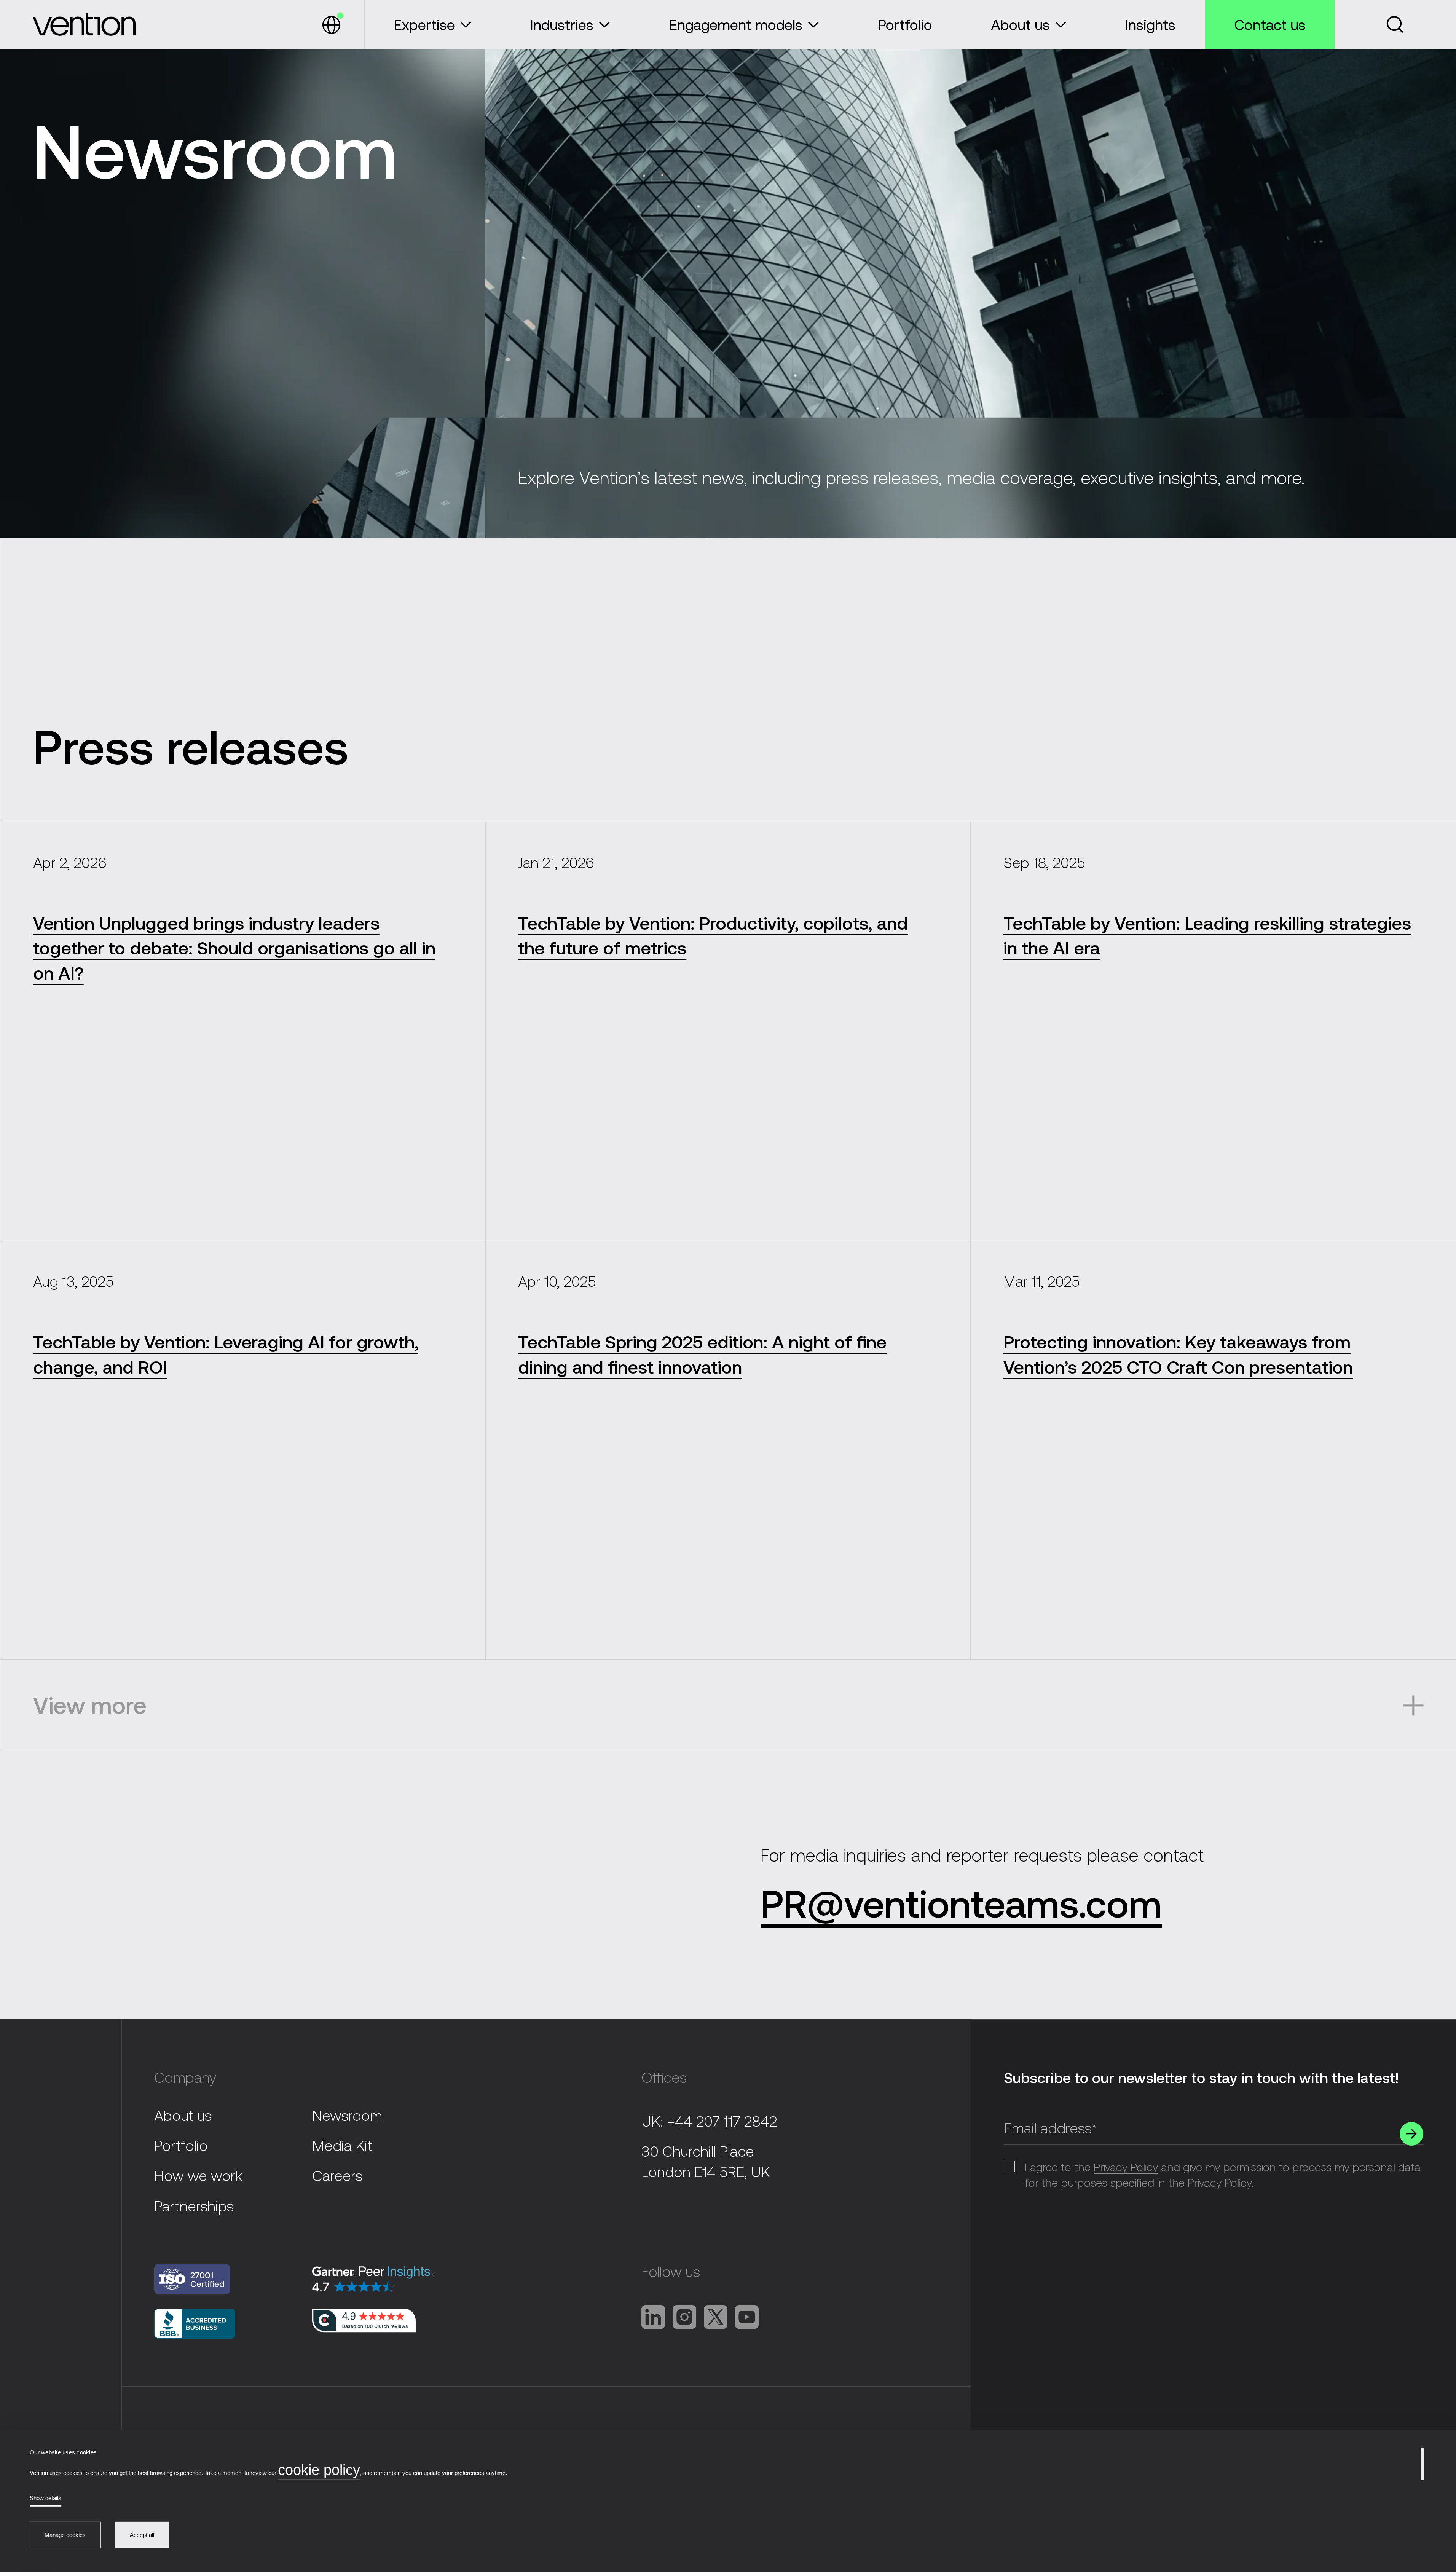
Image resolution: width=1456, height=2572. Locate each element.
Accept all (142, 2535)
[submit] (1411, 2134)
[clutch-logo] (364, 2321)
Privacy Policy (1126, 2167)
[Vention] (84, 25)
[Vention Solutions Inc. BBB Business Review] (225, 2324)
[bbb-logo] (225, 2279)
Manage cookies (65, 2535)
